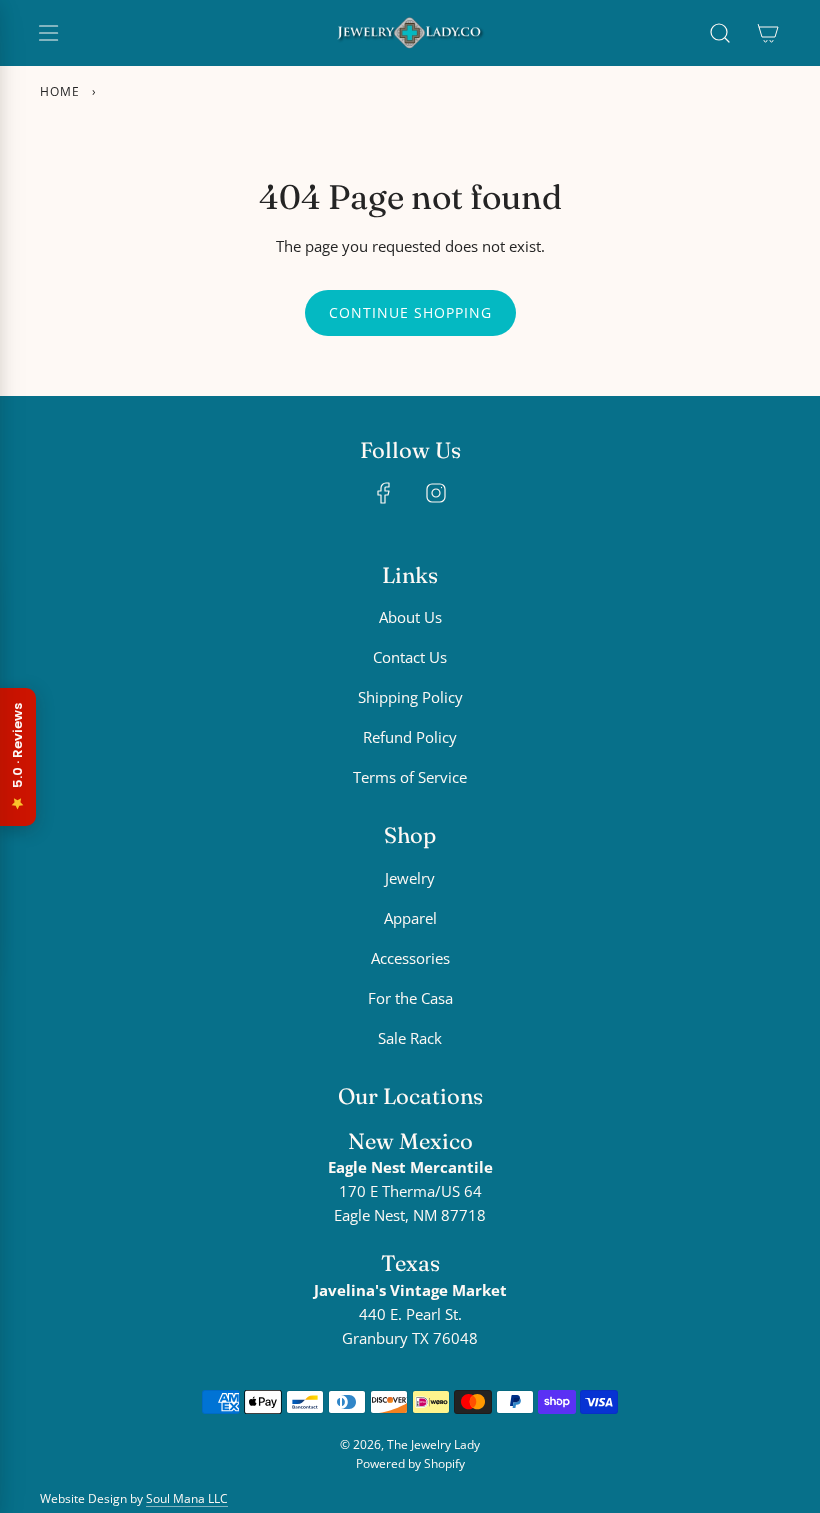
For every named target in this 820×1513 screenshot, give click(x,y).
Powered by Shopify (410, 1463)
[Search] (720, 33)
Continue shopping (410, 312)
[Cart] (768, 33)
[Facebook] (384, 493)
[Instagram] (436, 493)
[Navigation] (48, 33)
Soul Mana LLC (187, 1498)
